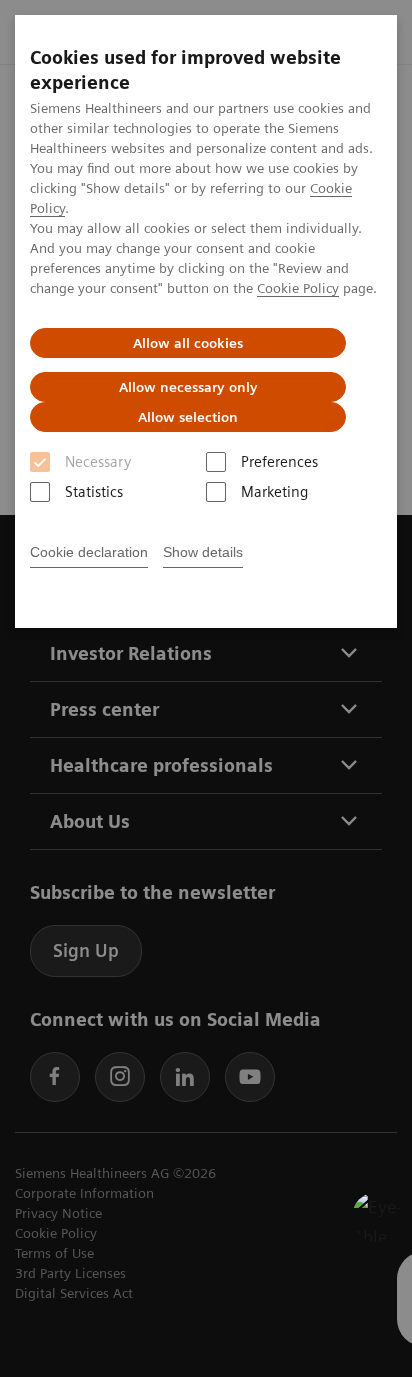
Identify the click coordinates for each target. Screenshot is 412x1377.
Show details (203, 552)
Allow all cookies (188, 343)
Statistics (94, 492)
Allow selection (188, 417)
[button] (377, 1217)
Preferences (279, 462)
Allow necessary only (188, 387)
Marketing (274, 492)
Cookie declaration (89, 552)
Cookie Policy (298, 288)
